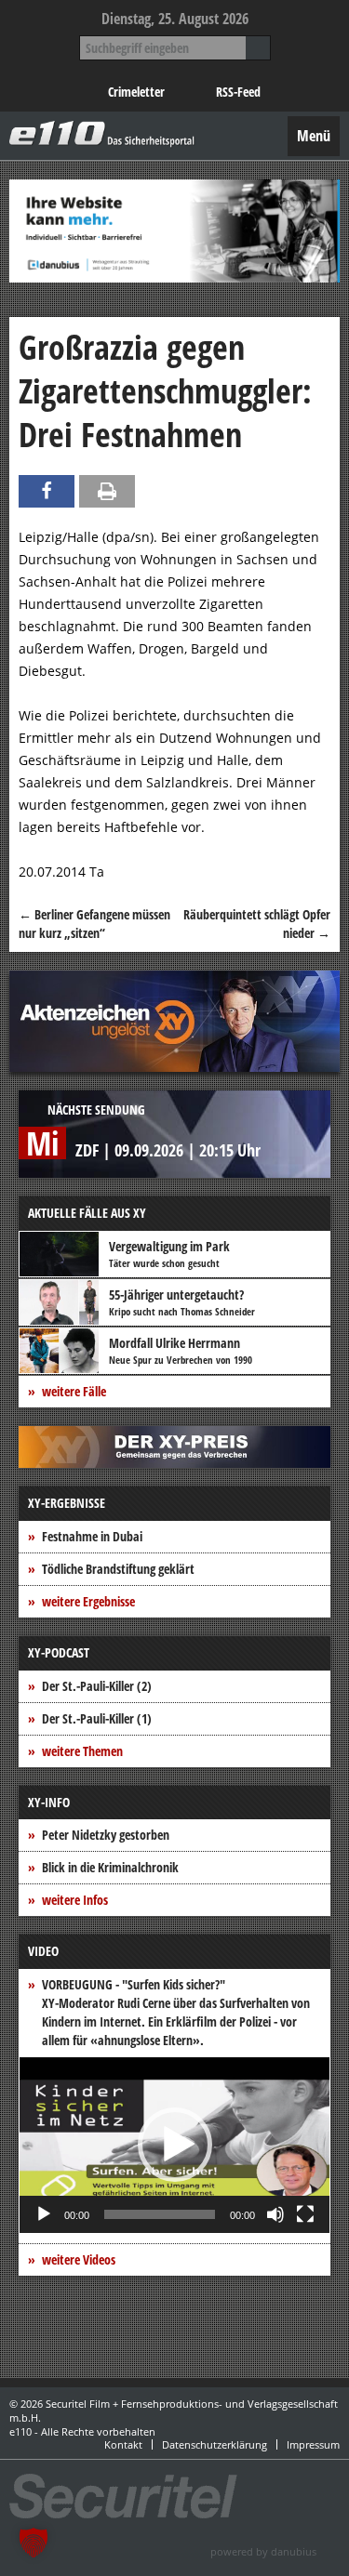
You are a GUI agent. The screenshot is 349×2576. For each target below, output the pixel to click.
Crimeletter (136, 92)
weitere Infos (75, 1900)
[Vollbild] (305, 2214)
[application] (174, 2145)
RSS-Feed (238, 92)
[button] (175, 2145)
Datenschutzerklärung (215, 2444)
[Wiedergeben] (44, 2214)
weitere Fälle (74, 1391)
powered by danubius (263, 2551)
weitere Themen (82, 1751)
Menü (314, 136)
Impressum (313, 2444)
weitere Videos (79, 2259)
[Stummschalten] (275, 2214)
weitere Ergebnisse (88, 1601)
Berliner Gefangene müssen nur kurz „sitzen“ (94, 924)
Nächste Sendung (96, 1110)
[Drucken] (107, 491)
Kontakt (123, 2444)
